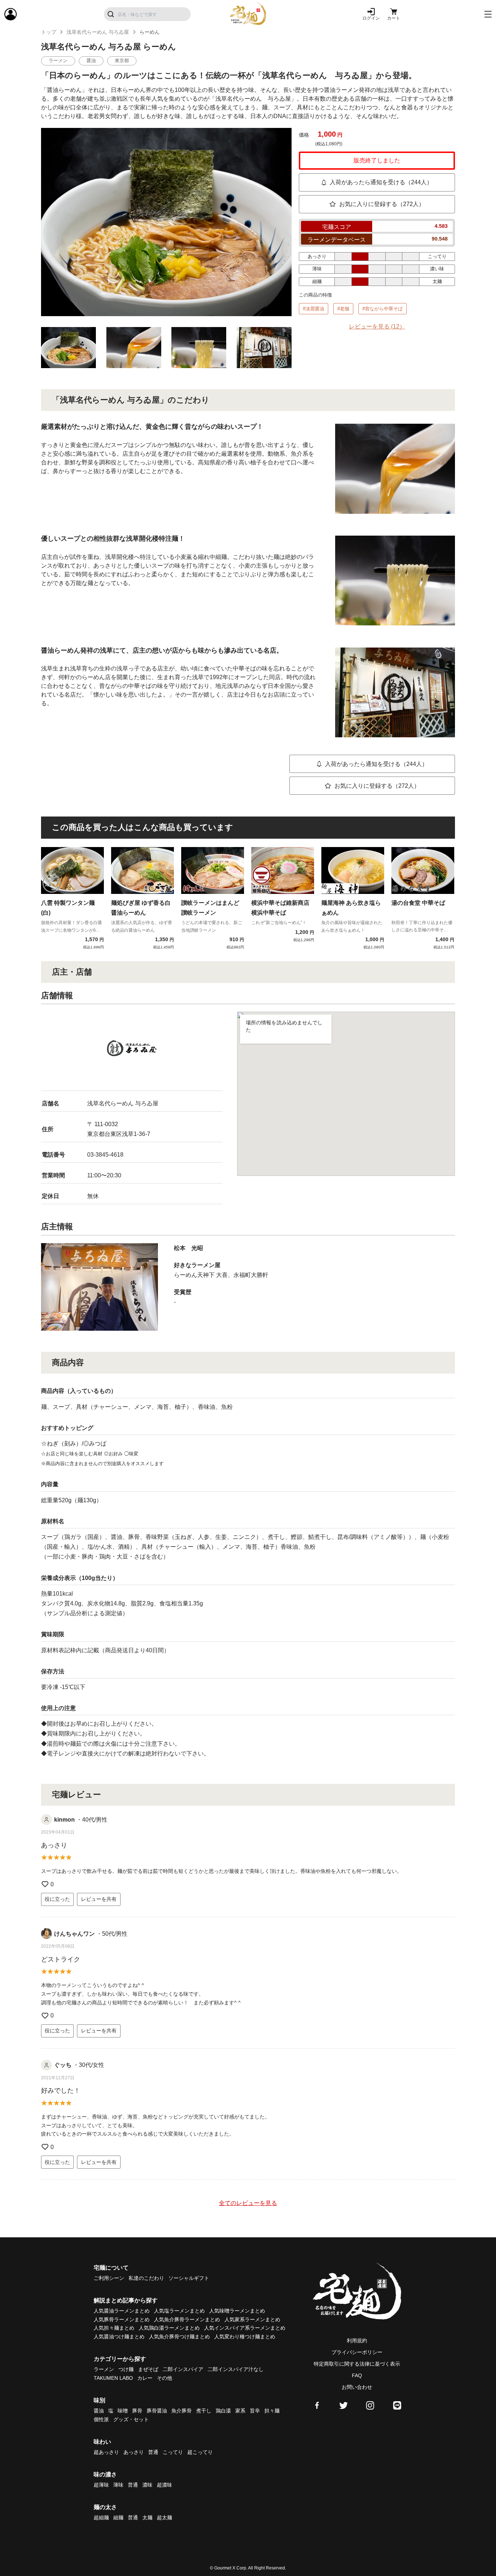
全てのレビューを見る (248, 2203)
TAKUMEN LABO (113, 2378)
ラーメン (104, 2369)
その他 (164, 2378)
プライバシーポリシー (357, 2352)
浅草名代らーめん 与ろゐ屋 (98, 32)
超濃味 (164, 2485)
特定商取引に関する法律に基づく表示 (357, 2364)
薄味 (118, 2485)
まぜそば (148, 2369)
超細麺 (101, 2517)
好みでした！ (61, 2091)
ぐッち (63, 2065)
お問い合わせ (357, 2387)
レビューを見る (377, 326)
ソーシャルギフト (189, 2278)
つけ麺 (126, 2369)
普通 (153, 2452)
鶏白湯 (223, 2411)
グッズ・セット (131, 2419)
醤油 (99, 2411)
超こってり (200, 2452)
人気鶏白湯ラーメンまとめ (169, 2328)
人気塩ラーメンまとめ (179, 2311)
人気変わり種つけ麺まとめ (245, 2337)
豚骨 (137, 2411)
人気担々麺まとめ (114, 2328)
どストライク (61, 1959)
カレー (145, 2378)
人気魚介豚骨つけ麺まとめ (179, 2337)
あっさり (54, 1845)
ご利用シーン (109, 2278)
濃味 (147, 2485)
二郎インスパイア (183, 2369)
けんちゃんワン (74, 1934)
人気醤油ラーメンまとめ (122, 2311)
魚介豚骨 (182, 2411)
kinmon (64, 1820)
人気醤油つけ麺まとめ (119, 2337)
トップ (49, 32)
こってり (173, 2452)
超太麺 (164, 2517)
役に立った (57, 1899)
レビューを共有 (99, 1899)
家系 (240, 2411)
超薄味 (101, 2485)
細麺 (118, 2517)
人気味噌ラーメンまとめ (237, 2311)
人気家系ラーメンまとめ (252, 2319)
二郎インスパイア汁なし (236, 2369)
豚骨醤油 (157, 2411)
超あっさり (106, 2452)
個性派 (101, 2419)
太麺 (147, 2517)
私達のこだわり (146, 2278)
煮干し (204, 2411)
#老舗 (343, 309)
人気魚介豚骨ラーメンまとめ (187, 2319)
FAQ (357, 2375)
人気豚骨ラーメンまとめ (122, 2319)
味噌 (123, 2411)
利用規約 (357, 2341)
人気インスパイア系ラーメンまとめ (245, 2328)
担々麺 (272, 2411)
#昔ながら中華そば (383, 309)
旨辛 (255, 2411)
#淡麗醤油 (314, 309)
